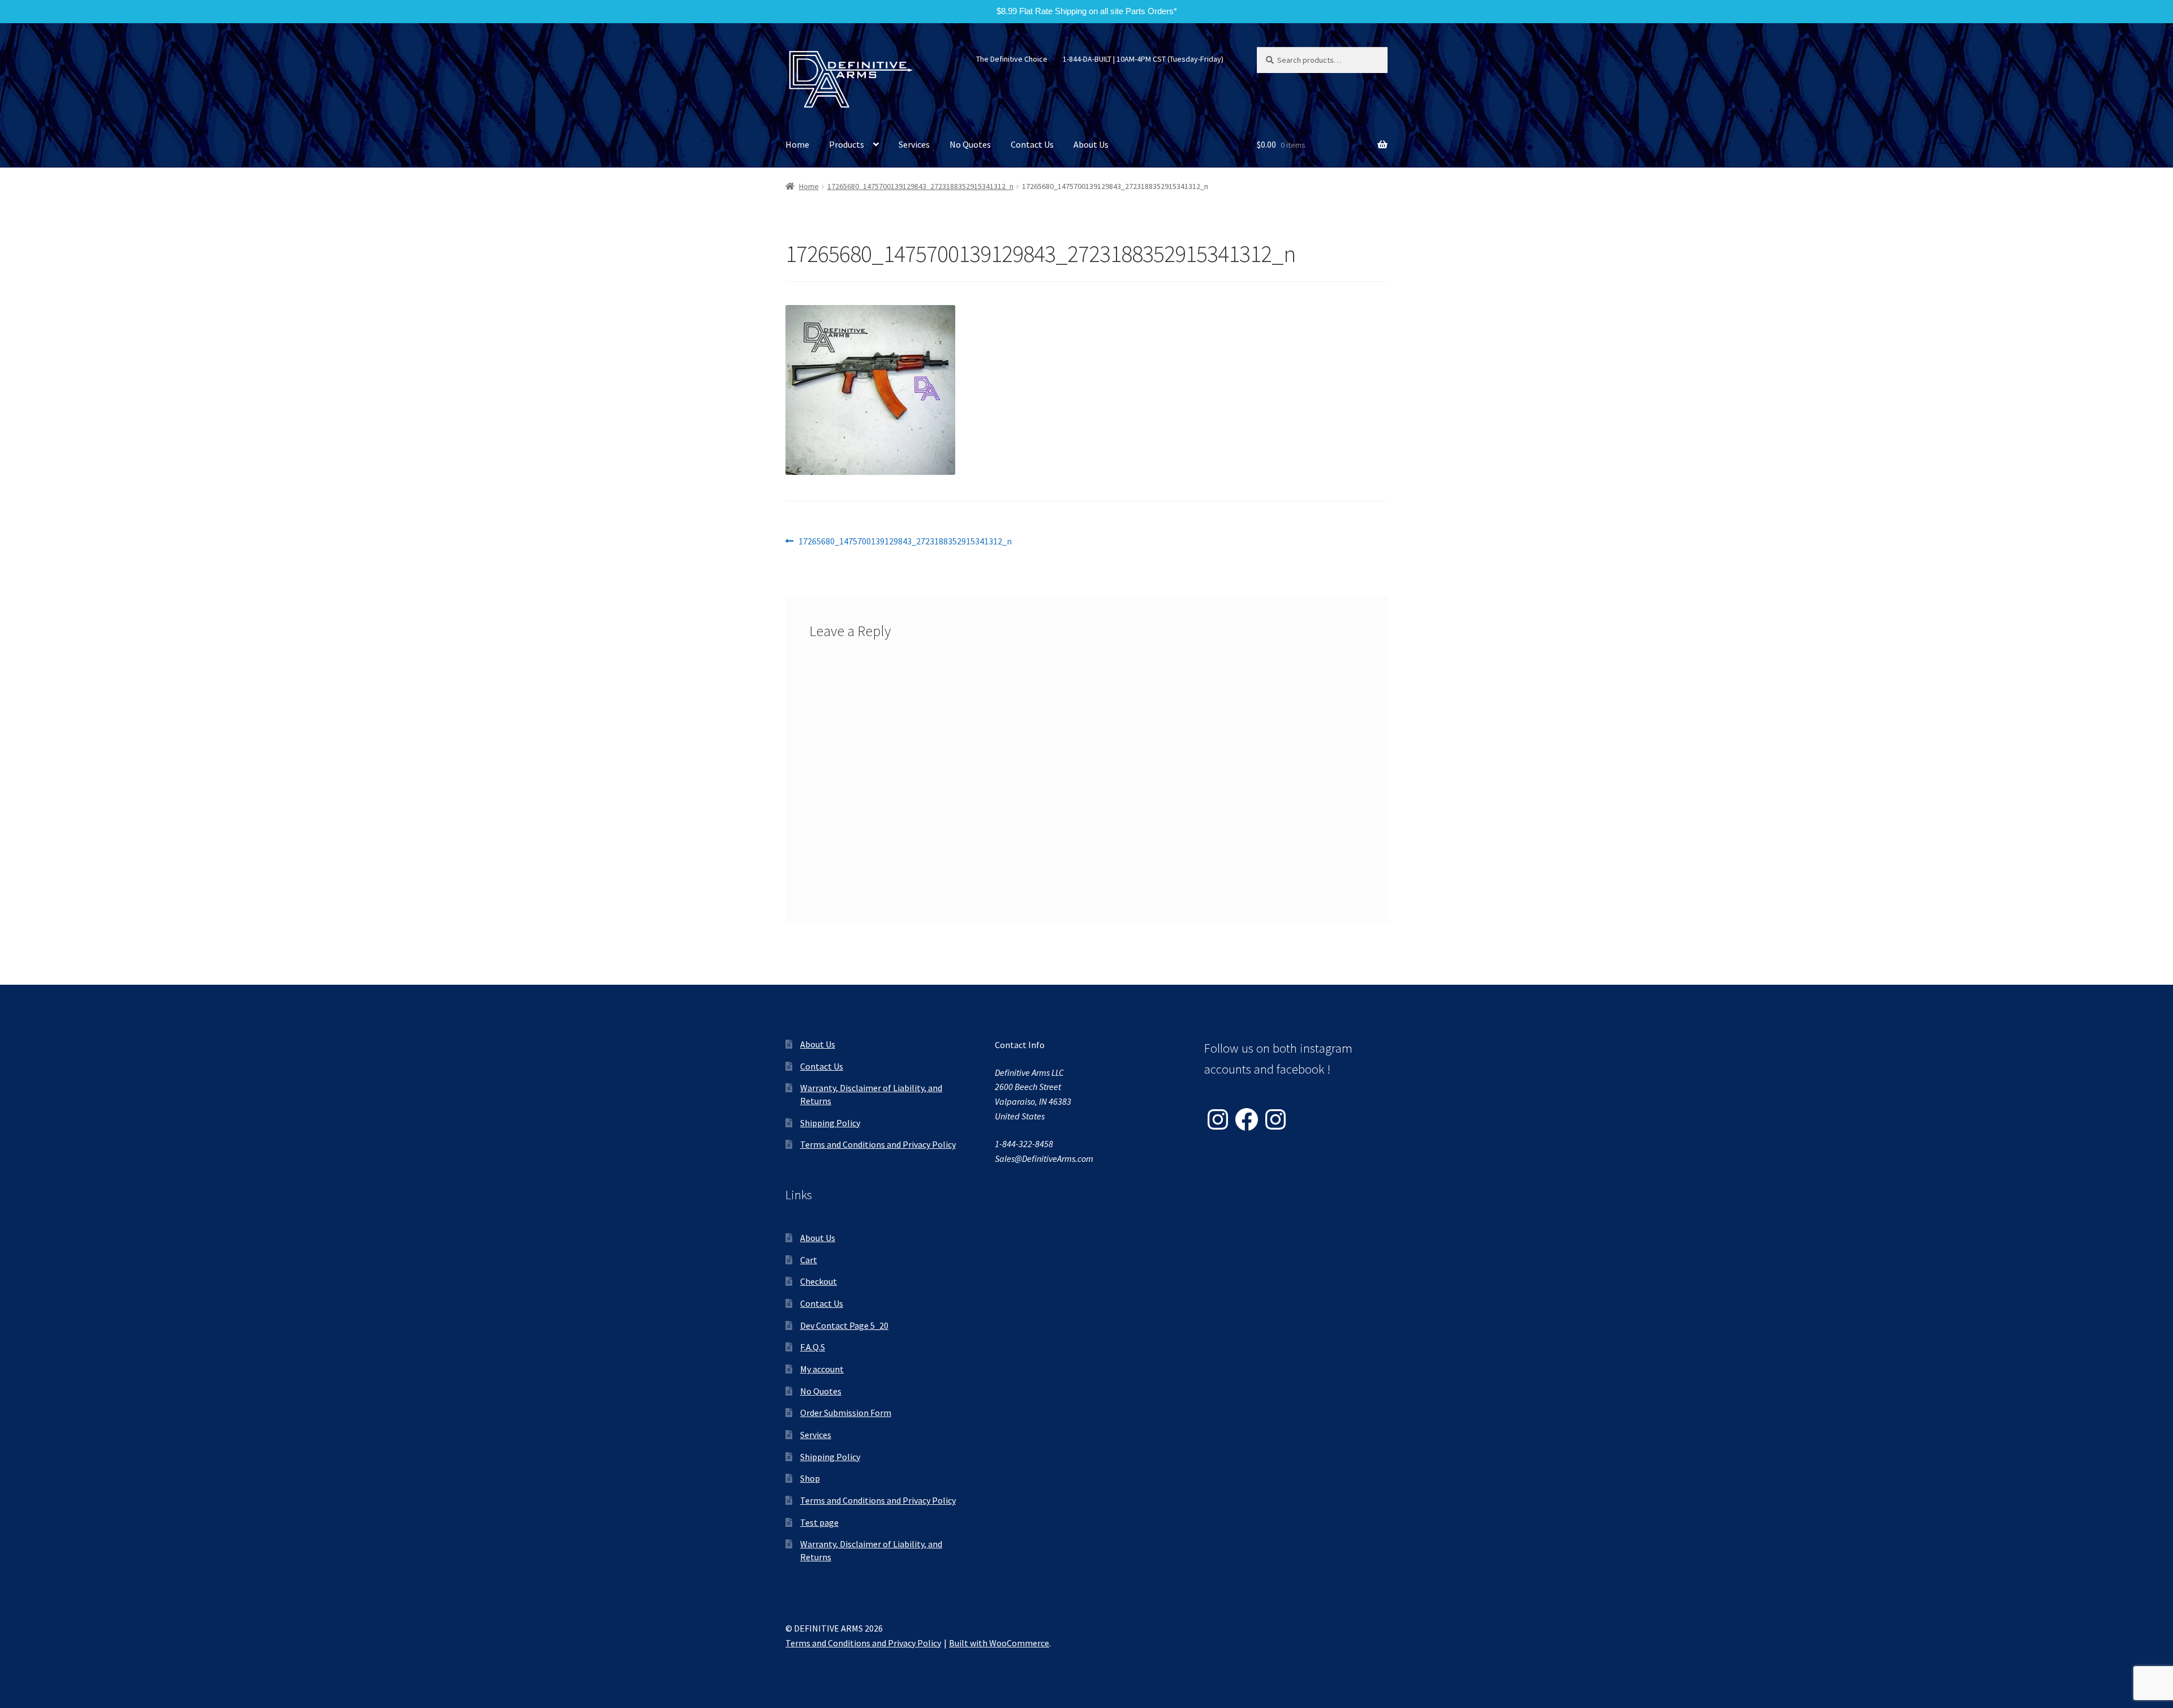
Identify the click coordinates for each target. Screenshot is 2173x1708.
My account (822, 1369)
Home (797, 144)
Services (914, 144)
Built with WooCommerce (999, 1643)
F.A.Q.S (813, 1347)
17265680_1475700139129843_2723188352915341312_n (920, 186)
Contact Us (1032, 144)
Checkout (819, 1281)
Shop (810, 1478)
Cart (809, 1260)
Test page (819, 1522)
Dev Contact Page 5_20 (844, 1325)
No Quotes (970, 144)
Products (847, 144)
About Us (1091, 144)
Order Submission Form (846, 1413)
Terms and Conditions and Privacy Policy (878, 1144)
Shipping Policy (830, 1123)
